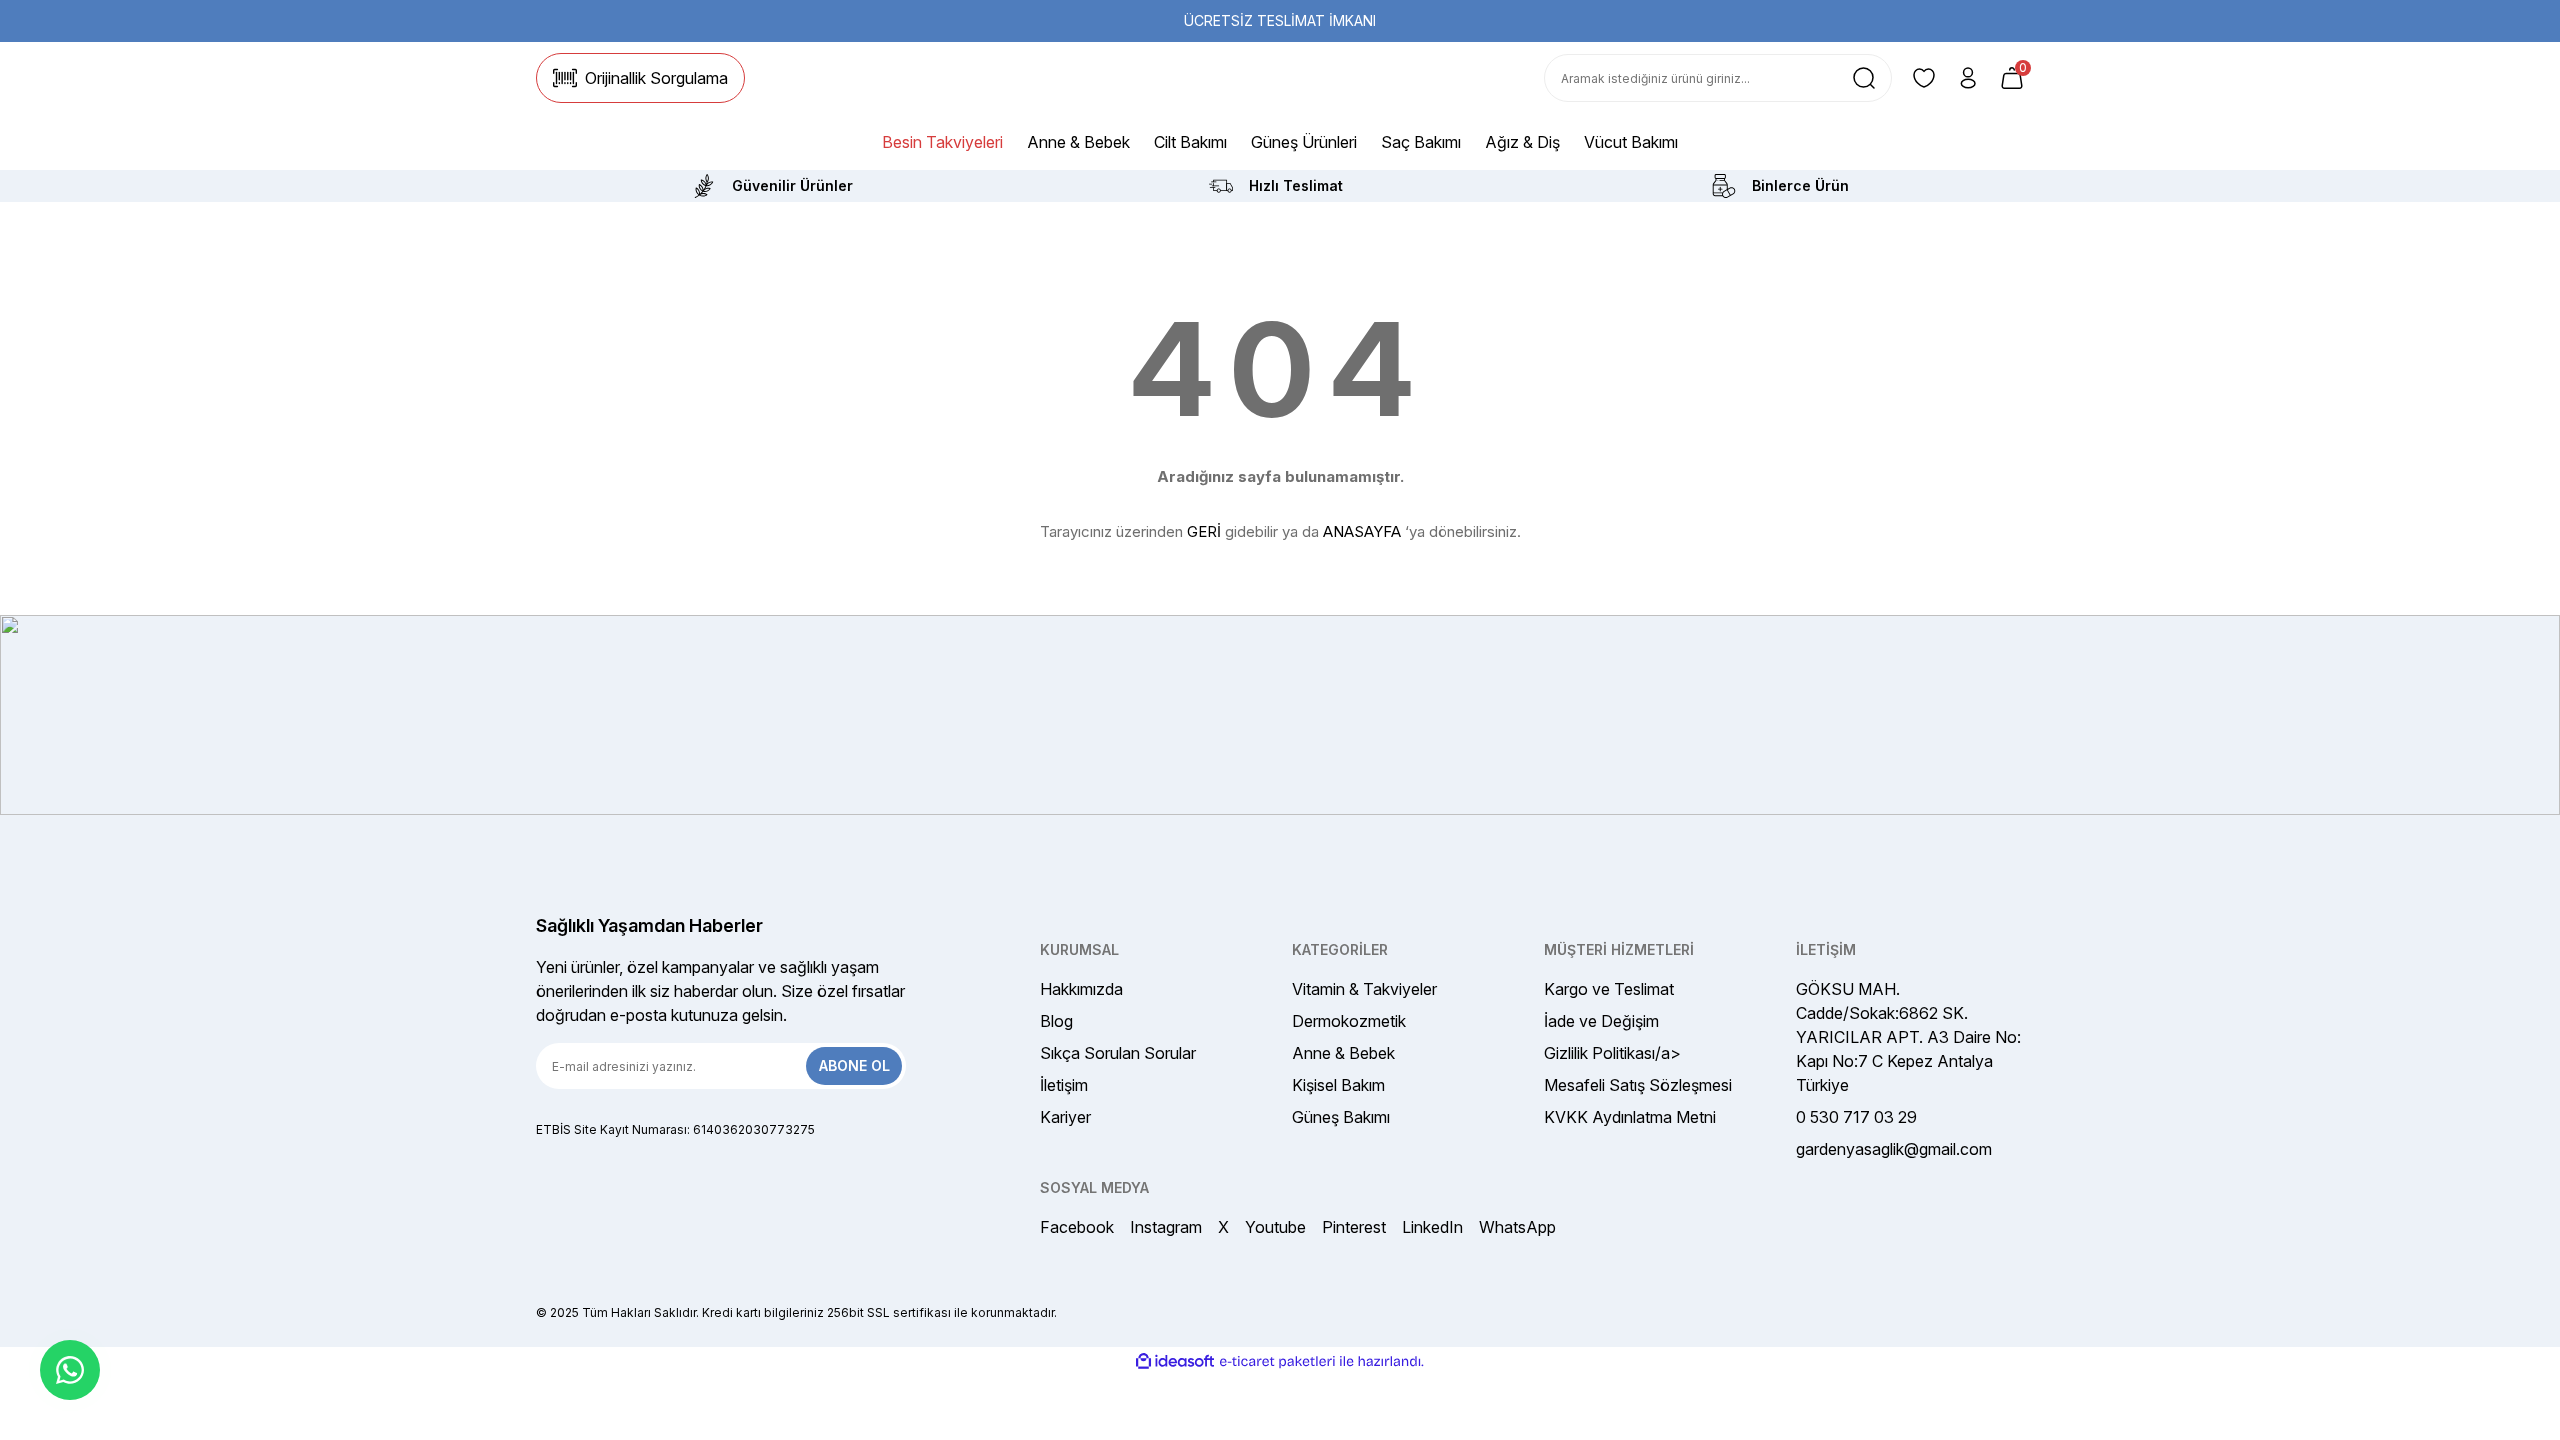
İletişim (1064, 1085)
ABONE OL (854, 1065)
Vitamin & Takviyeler (1364, 989)
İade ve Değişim (1601, 1021)
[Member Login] (1968, 78)
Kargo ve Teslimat (1609, 989)
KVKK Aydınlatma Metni (1630, 1117)
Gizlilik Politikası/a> (1612, 1053)
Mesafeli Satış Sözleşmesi (1638, 1085)
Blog (1056, 1021)
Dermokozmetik (1349, 1021)
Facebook (1077, 1227)
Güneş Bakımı (1341, 1117)
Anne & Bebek (1343, 1053)
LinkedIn (1432, 1227)
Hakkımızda (1081, 989)
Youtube (1275, 1227)
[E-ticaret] (1277, 1362)
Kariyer (1065, 1117)
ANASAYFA (1362, 531)
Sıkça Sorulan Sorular (1118, 1053)
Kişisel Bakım (1338, 1085)
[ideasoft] (1175, 1361)
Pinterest (1354, 1227)
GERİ (1204, 531)
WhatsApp (1517, 1227)
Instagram (1166, 1227)
